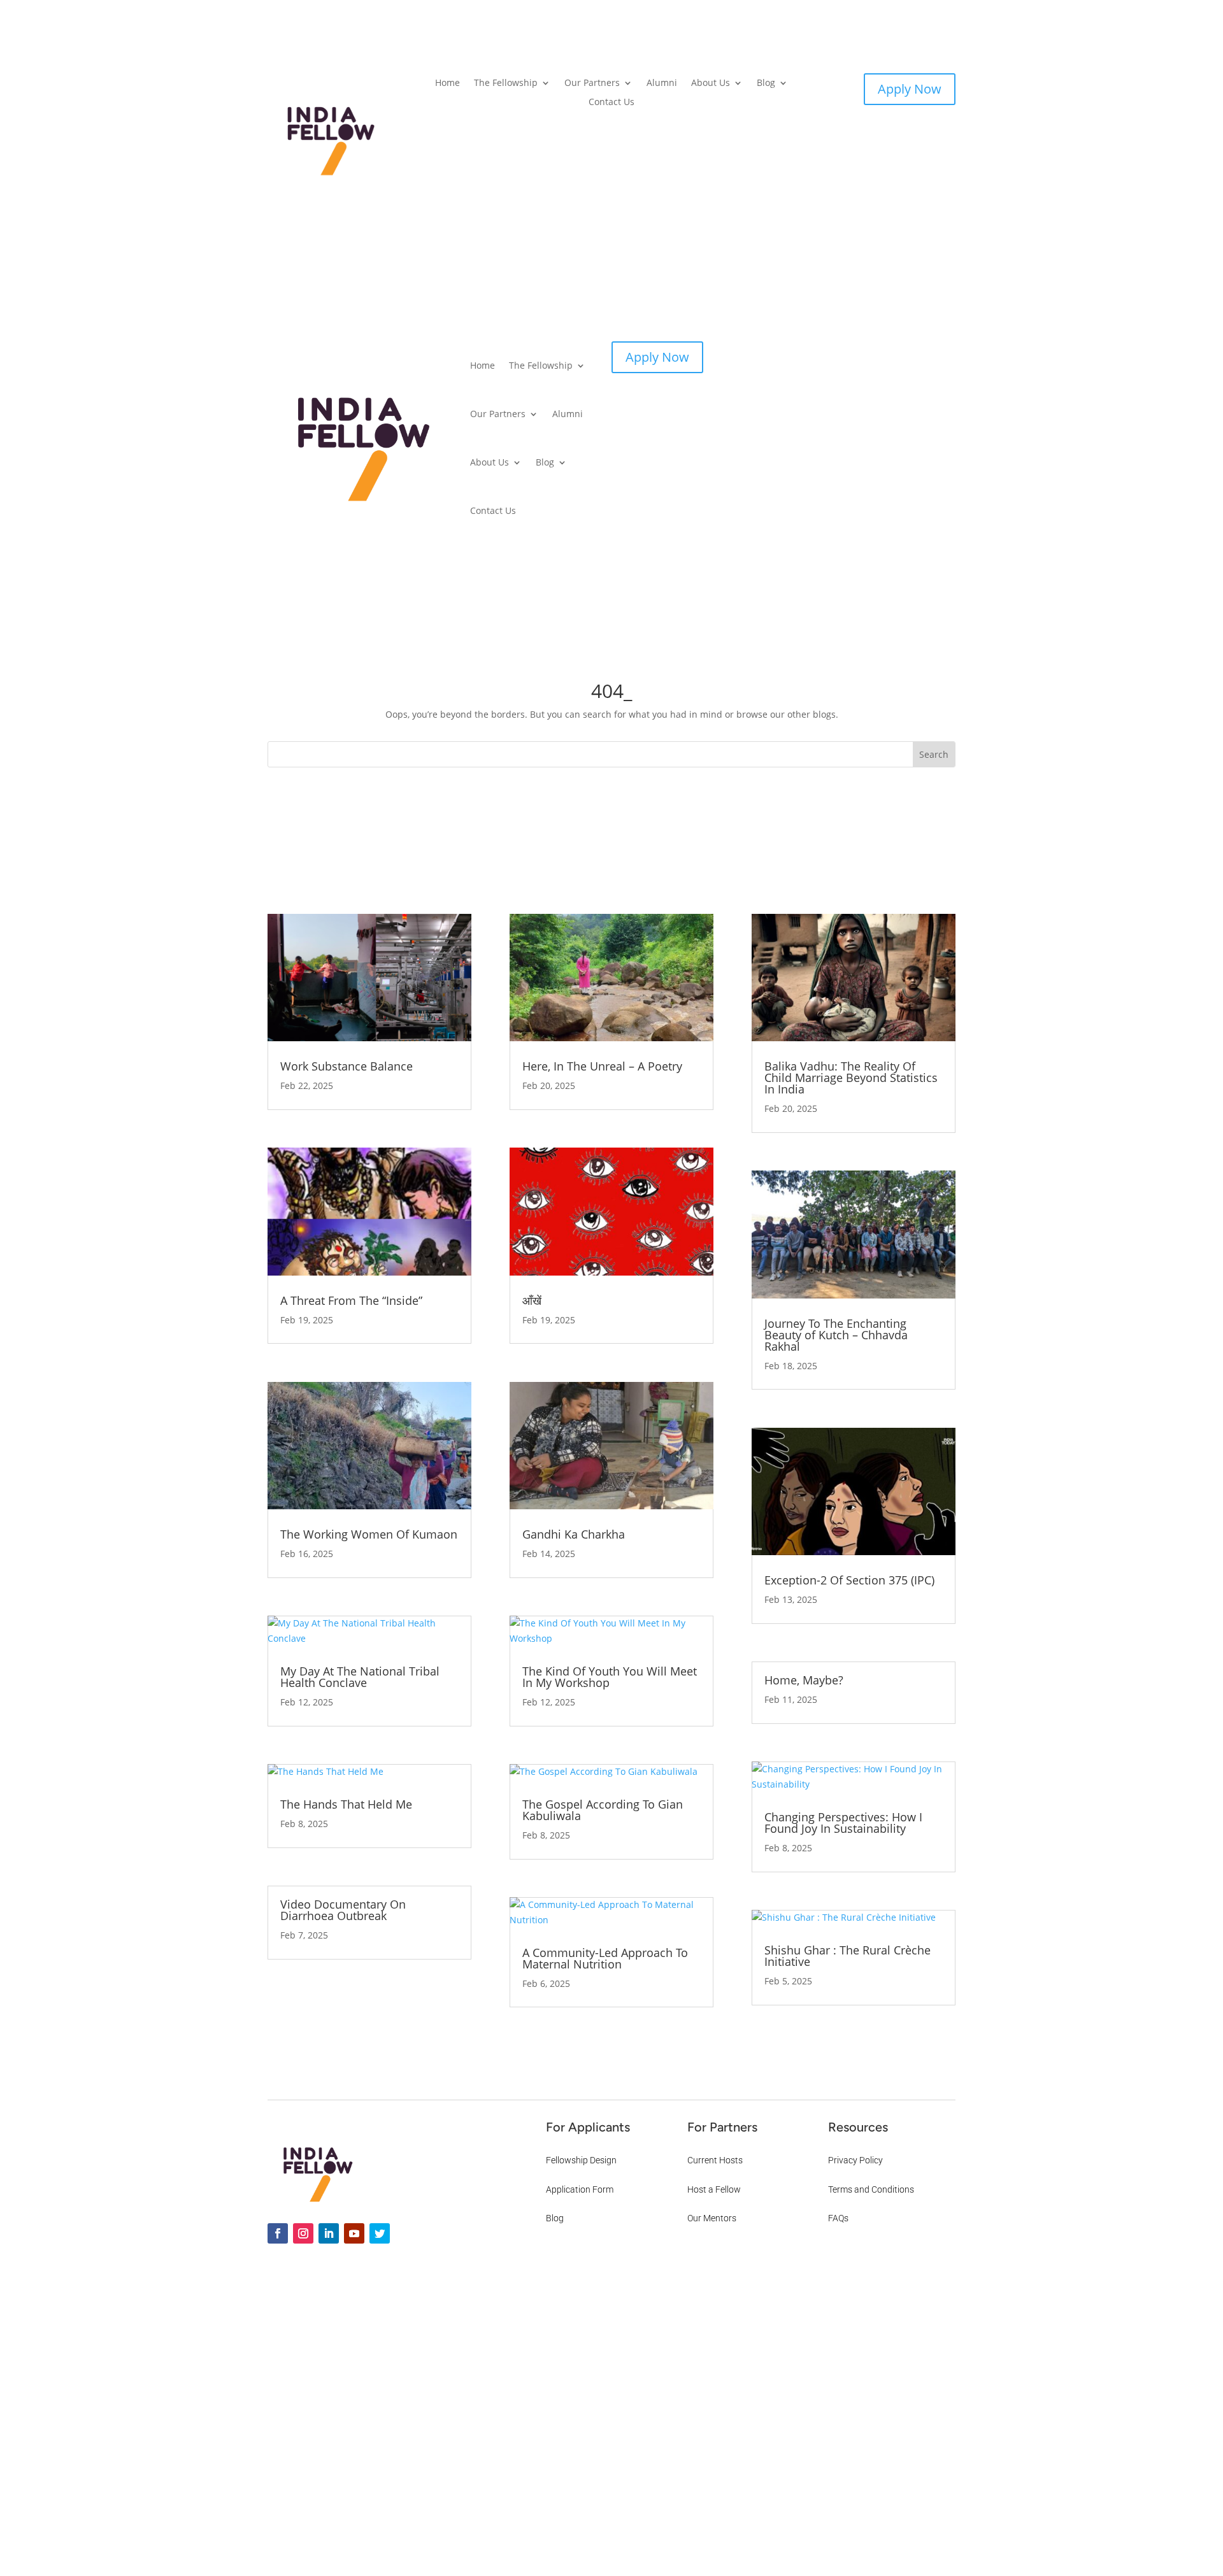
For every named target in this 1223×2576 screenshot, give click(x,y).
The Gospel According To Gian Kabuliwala (603, 1810)
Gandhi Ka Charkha (574, 1534)
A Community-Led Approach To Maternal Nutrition (605, 1958)
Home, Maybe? (804, 1680)
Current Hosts (715, 2160)
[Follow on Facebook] (278, 2233)
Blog (766, 83)
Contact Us (611, 103)
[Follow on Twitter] (380, 2233)
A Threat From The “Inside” (351, 1300)
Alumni (662, 83)
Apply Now (910, 89)
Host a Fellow (714, 2189)
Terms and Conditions (871, 2189)
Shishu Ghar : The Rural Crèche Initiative (848, 1956)
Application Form (580, 2189)
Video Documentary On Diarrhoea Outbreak (343, 1910)
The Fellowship (506, 83)
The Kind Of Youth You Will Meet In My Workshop (610, 1677)
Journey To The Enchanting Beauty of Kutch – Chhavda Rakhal (836, 1335)
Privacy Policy (855, 2160)
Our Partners (592, 83)
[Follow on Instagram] (303, 2233)
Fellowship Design (581, 2160)
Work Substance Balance (347, 1066)
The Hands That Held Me (346, 1804)
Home (447, 83)
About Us (711, 83)
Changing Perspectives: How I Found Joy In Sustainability (843, 1823)
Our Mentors (712, 2218)
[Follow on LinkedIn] (329, 2233)
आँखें (532, 1300)
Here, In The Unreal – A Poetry (602, 1066)
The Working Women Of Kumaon (369, 1534)
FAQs (838, 2218)
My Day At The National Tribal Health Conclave (360, 1677)
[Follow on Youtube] (354, 2233)
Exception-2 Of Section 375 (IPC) (849, 1580)
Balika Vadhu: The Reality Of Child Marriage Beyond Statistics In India (851, 1078)
